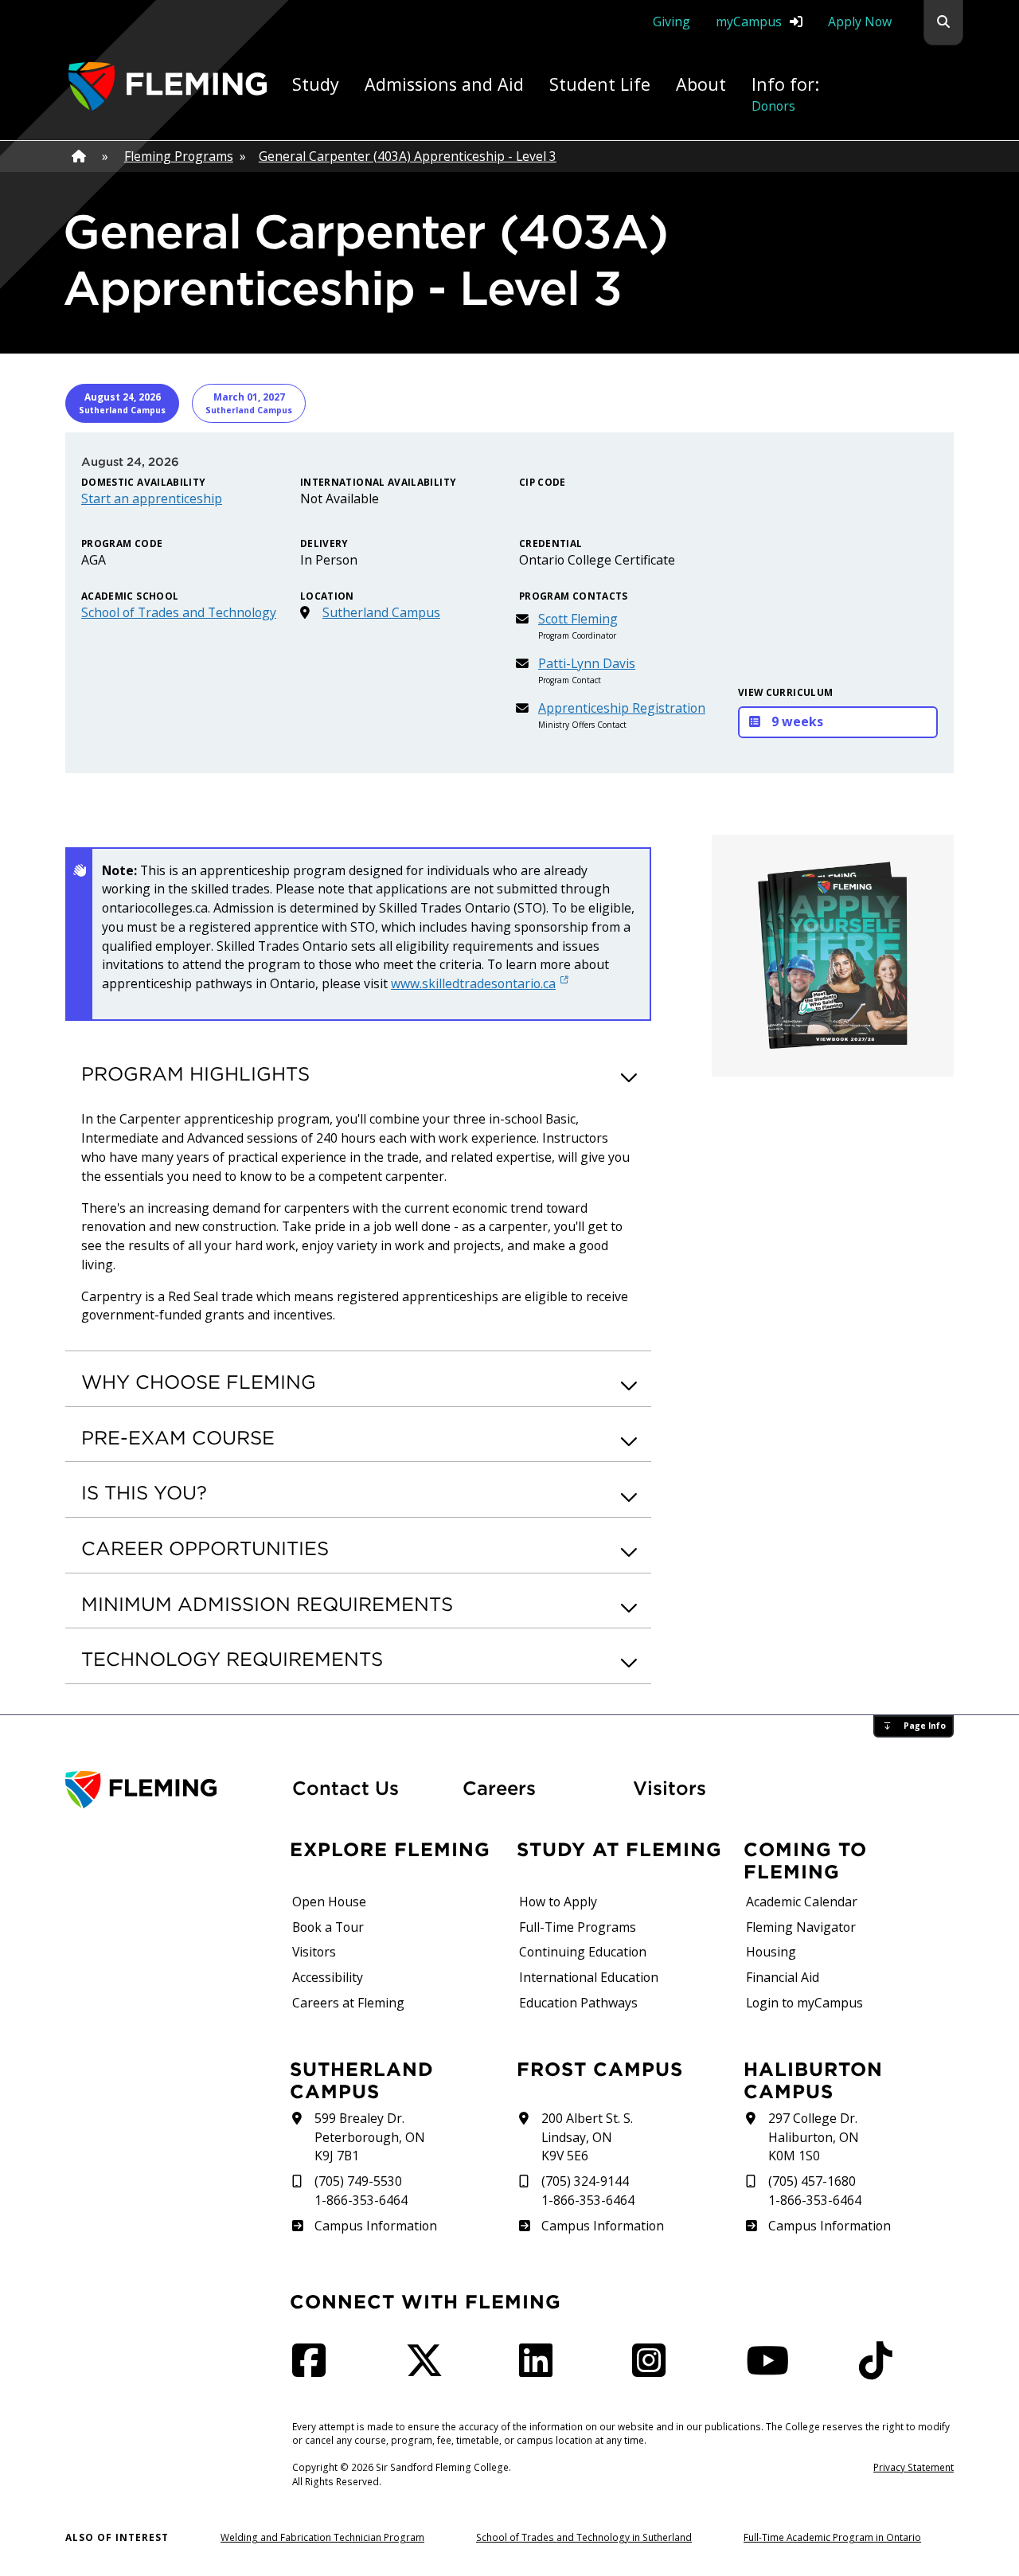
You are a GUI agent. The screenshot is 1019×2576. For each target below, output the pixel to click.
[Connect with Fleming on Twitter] (429, 2370)
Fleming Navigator (801, 1927)
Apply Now (860, 21)
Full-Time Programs (578, 1927)
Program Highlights (195, 1073)
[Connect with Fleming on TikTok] (880, 2370)
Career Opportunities (205, 1548)
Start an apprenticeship (152, 498)
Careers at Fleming (348, 2003)
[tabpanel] (509, 603)
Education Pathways (578, 2003)
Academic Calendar (802, 1902)
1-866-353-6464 (361, 2200)
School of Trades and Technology (179, 612)
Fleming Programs (179, 156)
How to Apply (558, 1902)
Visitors (670, 1788)
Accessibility (328, 1977)
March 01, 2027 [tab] (249, 403)
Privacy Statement (914, 2467)
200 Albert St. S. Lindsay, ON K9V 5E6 (587, 2137)
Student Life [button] (600, 84)
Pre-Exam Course (178, 1437)
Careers (538, 1787)
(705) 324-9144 (585, 2181)
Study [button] (316, 84)
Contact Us (346, 1788)
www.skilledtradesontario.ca (473, 983)
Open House (329, 1902)
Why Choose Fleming (199, 1382)
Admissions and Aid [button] (444, 84)
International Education (589, 1977)
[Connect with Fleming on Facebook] (314, 2370)
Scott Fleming (578, 619)
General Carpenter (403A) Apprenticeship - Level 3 (408, 156)
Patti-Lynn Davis (587, 663)
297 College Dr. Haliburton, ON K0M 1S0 (814, 2137)
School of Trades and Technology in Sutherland (584, 2537)
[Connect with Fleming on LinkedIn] (541, 2370)
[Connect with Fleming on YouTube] (772, 2370)
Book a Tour (328, 1927)
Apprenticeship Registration (622, 708)
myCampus (749, 21)
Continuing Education (583, 1952)
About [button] (701, 84)
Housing (771, 1952)
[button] (943, 23)
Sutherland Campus (381, 612)
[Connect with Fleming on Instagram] (654, 2370)
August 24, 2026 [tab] (122, 403)
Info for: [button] (785, 94)
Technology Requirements (232, 1659)
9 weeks (797, 721)
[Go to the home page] (168, 86)
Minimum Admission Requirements (267, 1604)
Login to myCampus (804, 2003)
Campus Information (375, 2226)
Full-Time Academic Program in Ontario (832, 2537)
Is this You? (144, 1492)
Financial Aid (783, 1977)
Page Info (925, 1726)
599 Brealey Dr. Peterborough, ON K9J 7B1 (370, 2137)
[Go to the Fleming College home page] (169, 1790)
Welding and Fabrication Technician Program (322, 2537)
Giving (672, 21)
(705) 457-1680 (812, 2181)
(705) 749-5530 (358, 2181)
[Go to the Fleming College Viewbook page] (833, 956)
